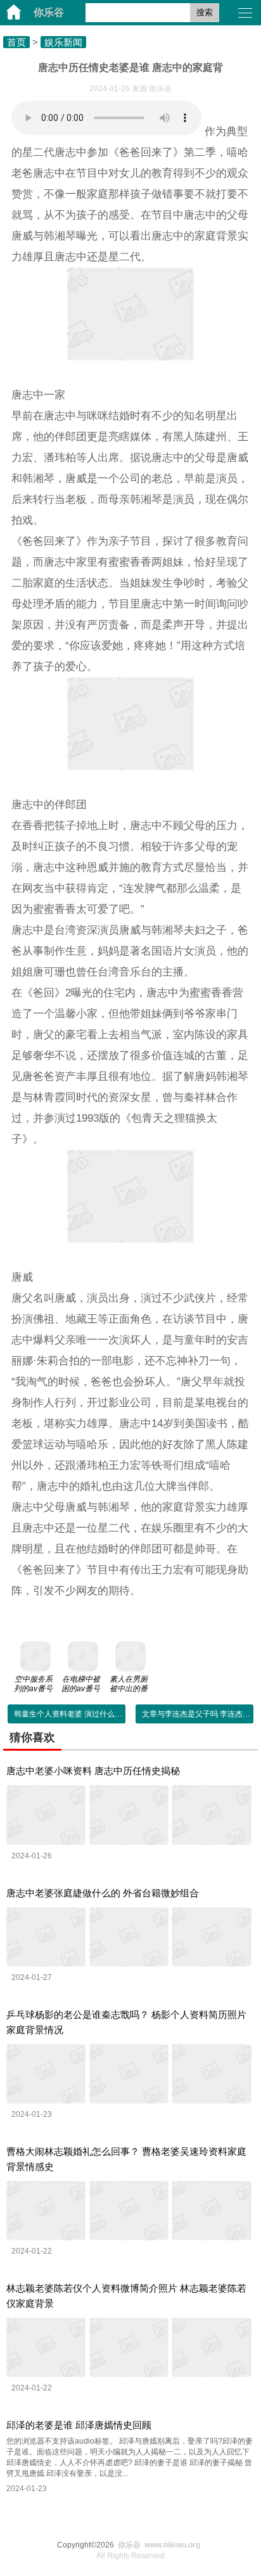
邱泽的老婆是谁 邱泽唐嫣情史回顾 (79, 2425)
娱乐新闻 (63, 42)
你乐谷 (49, 12)
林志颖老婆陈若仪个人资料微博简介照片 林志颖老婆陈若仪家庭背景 (126, 2296)
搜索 (205, 12)
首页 (16, 42)
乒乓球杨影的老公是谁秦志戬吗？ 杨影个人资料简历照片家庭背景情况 (126, 2022)
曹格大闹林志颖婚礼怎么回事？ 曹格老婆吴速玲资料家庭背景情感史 (126, 2159)
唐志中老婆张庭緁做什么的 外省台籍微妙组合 (103, 1893)
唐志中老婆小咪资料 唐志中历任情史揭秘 (93, 1771)
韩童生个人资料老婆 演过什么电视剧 (76, 1714)
